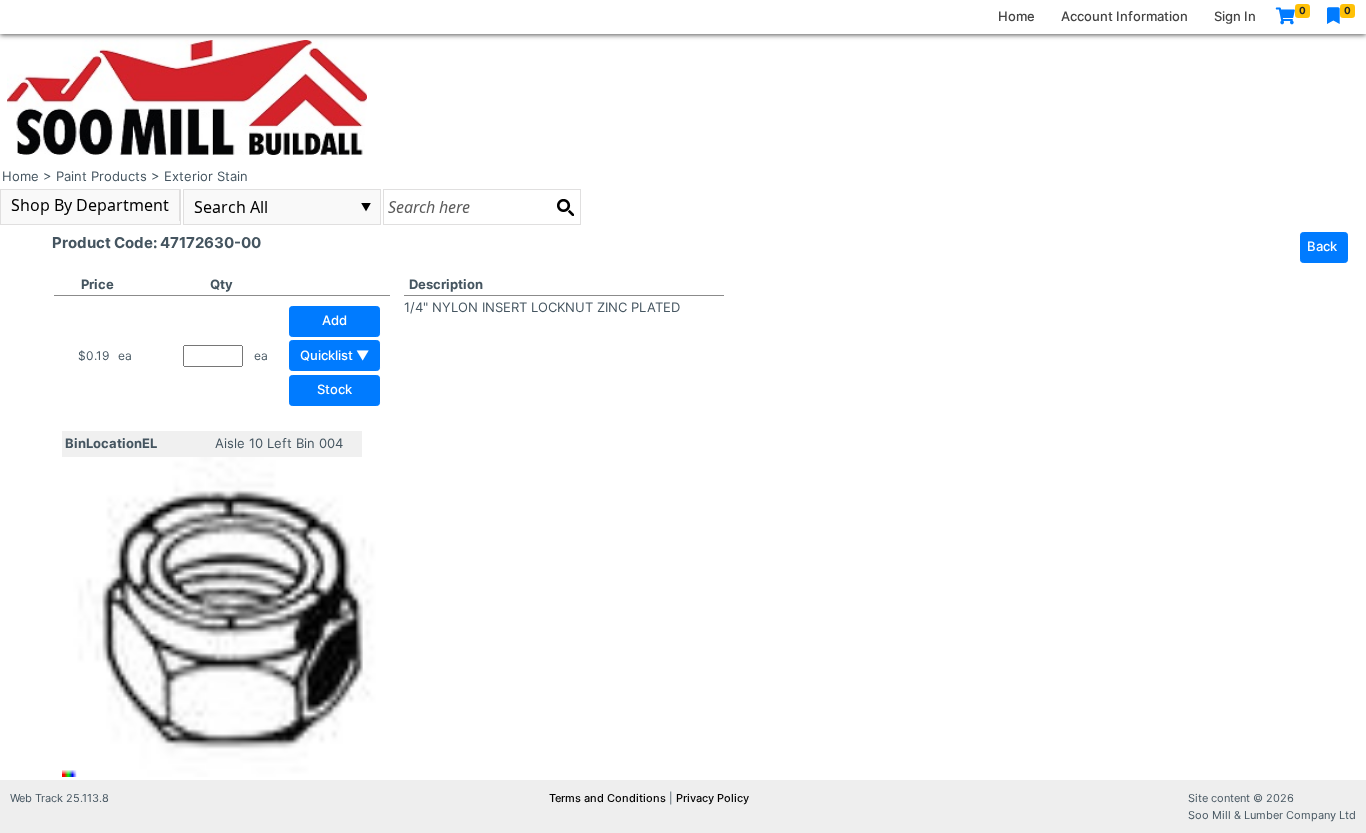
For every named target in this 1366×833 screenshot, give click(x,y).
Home (1016, 16)
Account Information (1124, 16)
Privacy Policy (712, 798)
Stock (334, 389)
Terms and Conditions (609, 798)
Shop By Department (90, 205)
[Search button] (565, 207)
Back (1322, 246)
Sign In (1235, 16)
